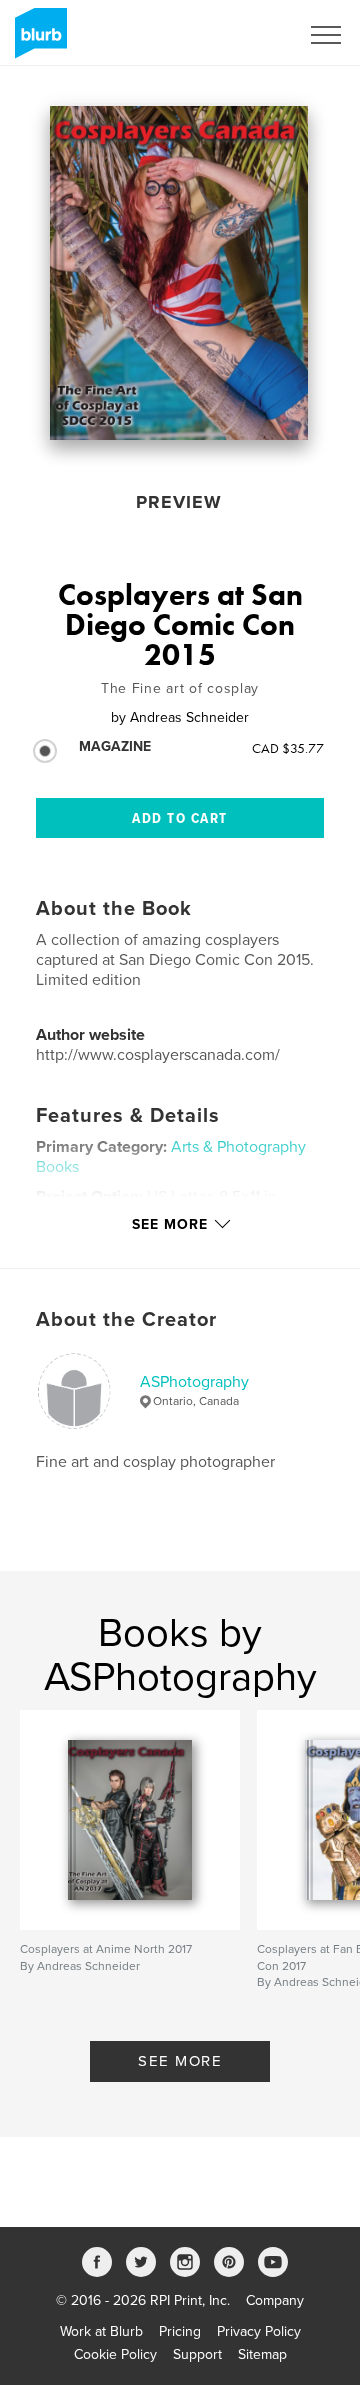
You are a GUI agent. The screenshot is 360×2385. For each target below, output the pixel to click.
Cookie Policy (115, 2354)
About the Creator (126, 1320)
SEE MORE (180, 2061)
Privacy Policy (259, 2331)
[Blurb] (37, 41)
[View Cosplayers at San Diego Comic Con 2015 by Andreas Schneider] (179, 273)
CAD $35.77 (288, 748)
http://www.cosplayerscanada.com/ (158, 1055)
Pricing (180, 2331)
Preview (179, 502)
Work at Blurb (101, 2331)
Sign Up (248, 35)
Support (197, 2354)
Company (275, 2300)
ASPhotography (194, 1382)
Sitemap (262, 2354)
